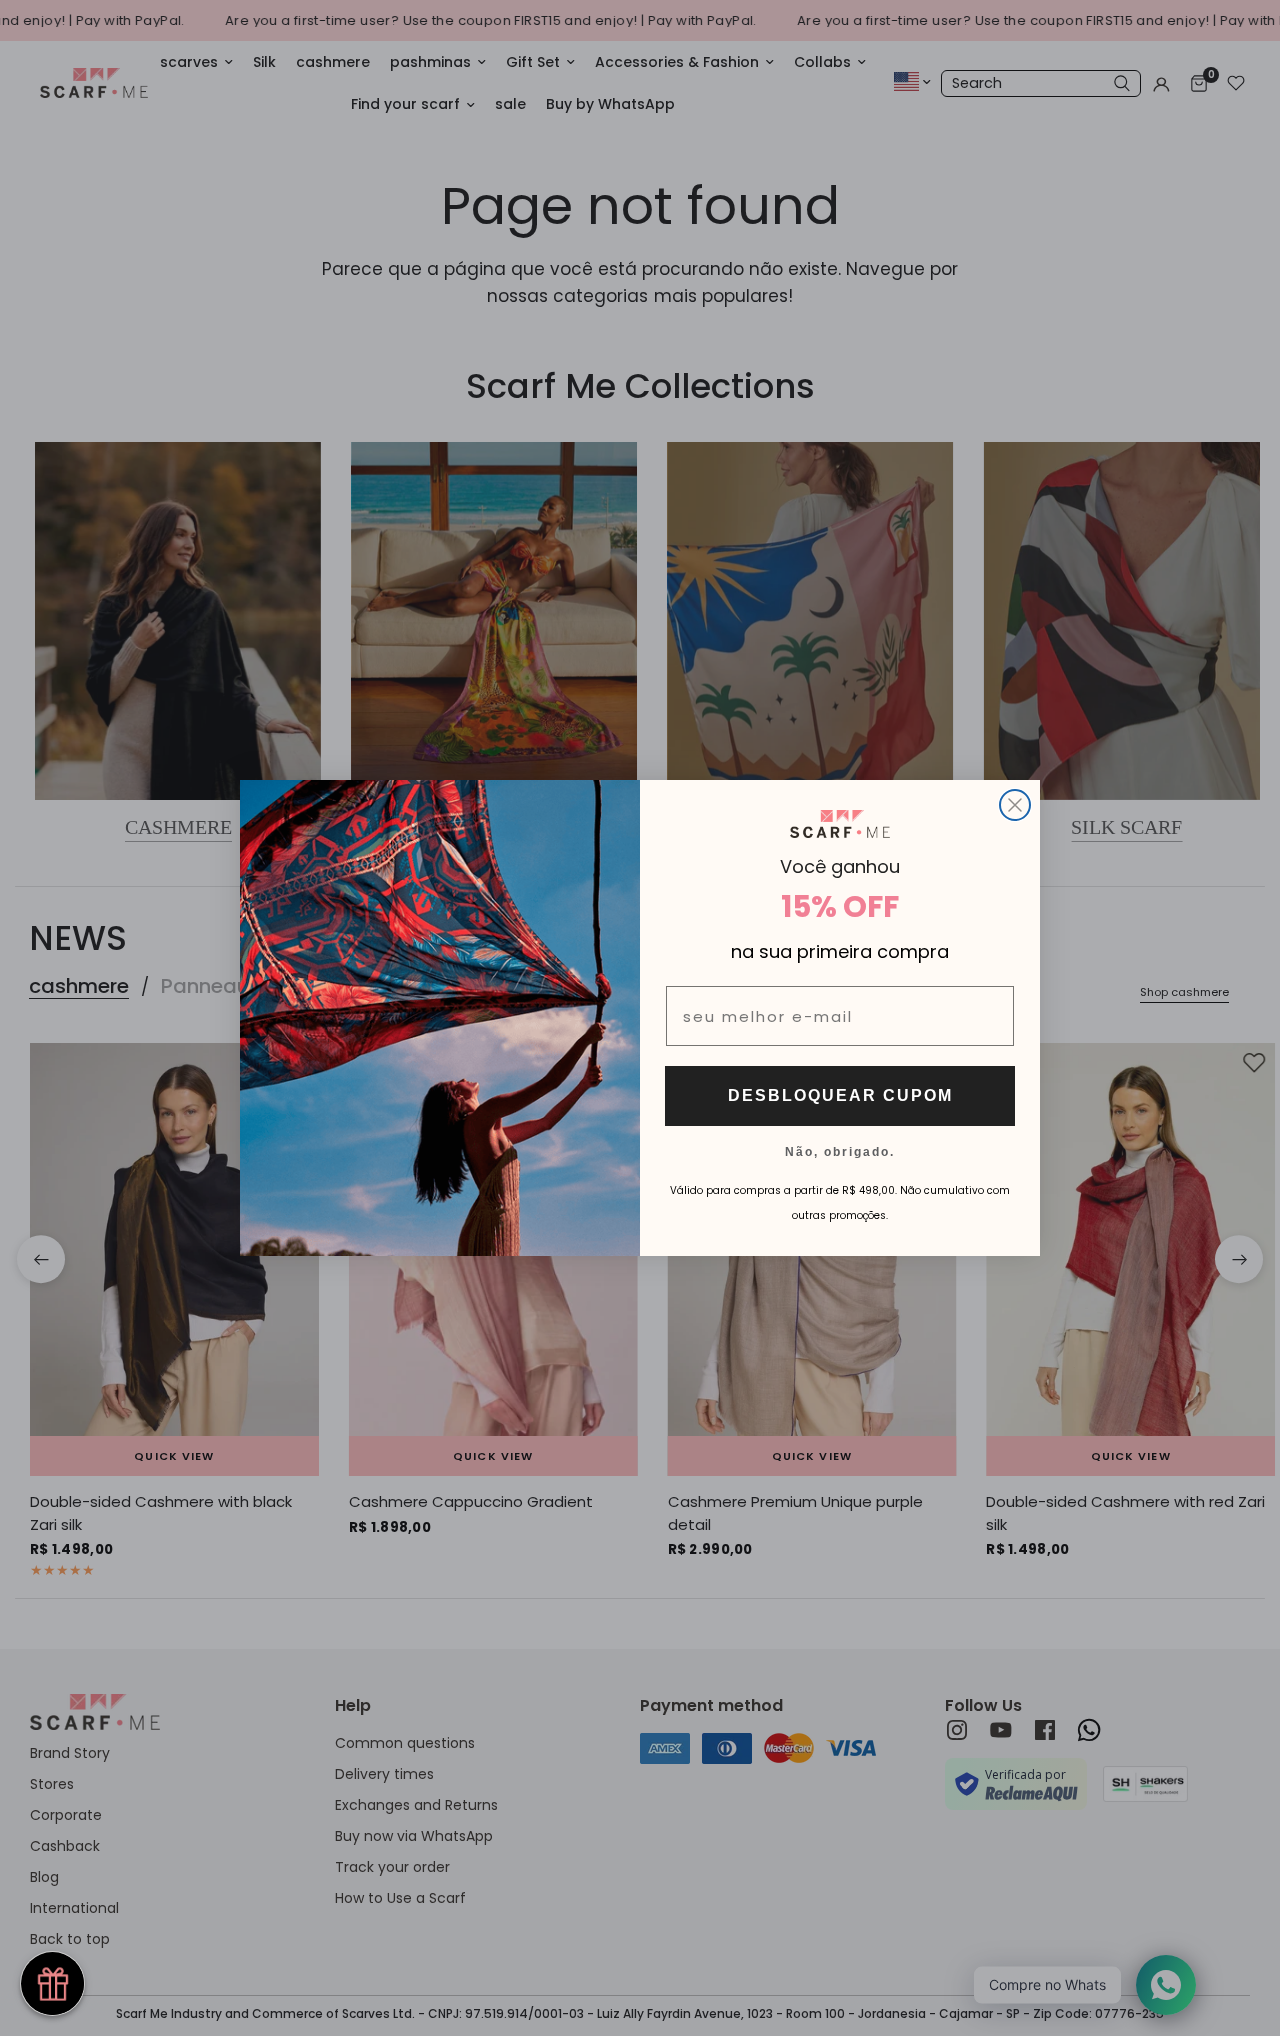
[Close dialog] (1015, 805)
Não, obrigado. (840, 1151)
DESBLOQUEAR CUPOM (840, 1095)
